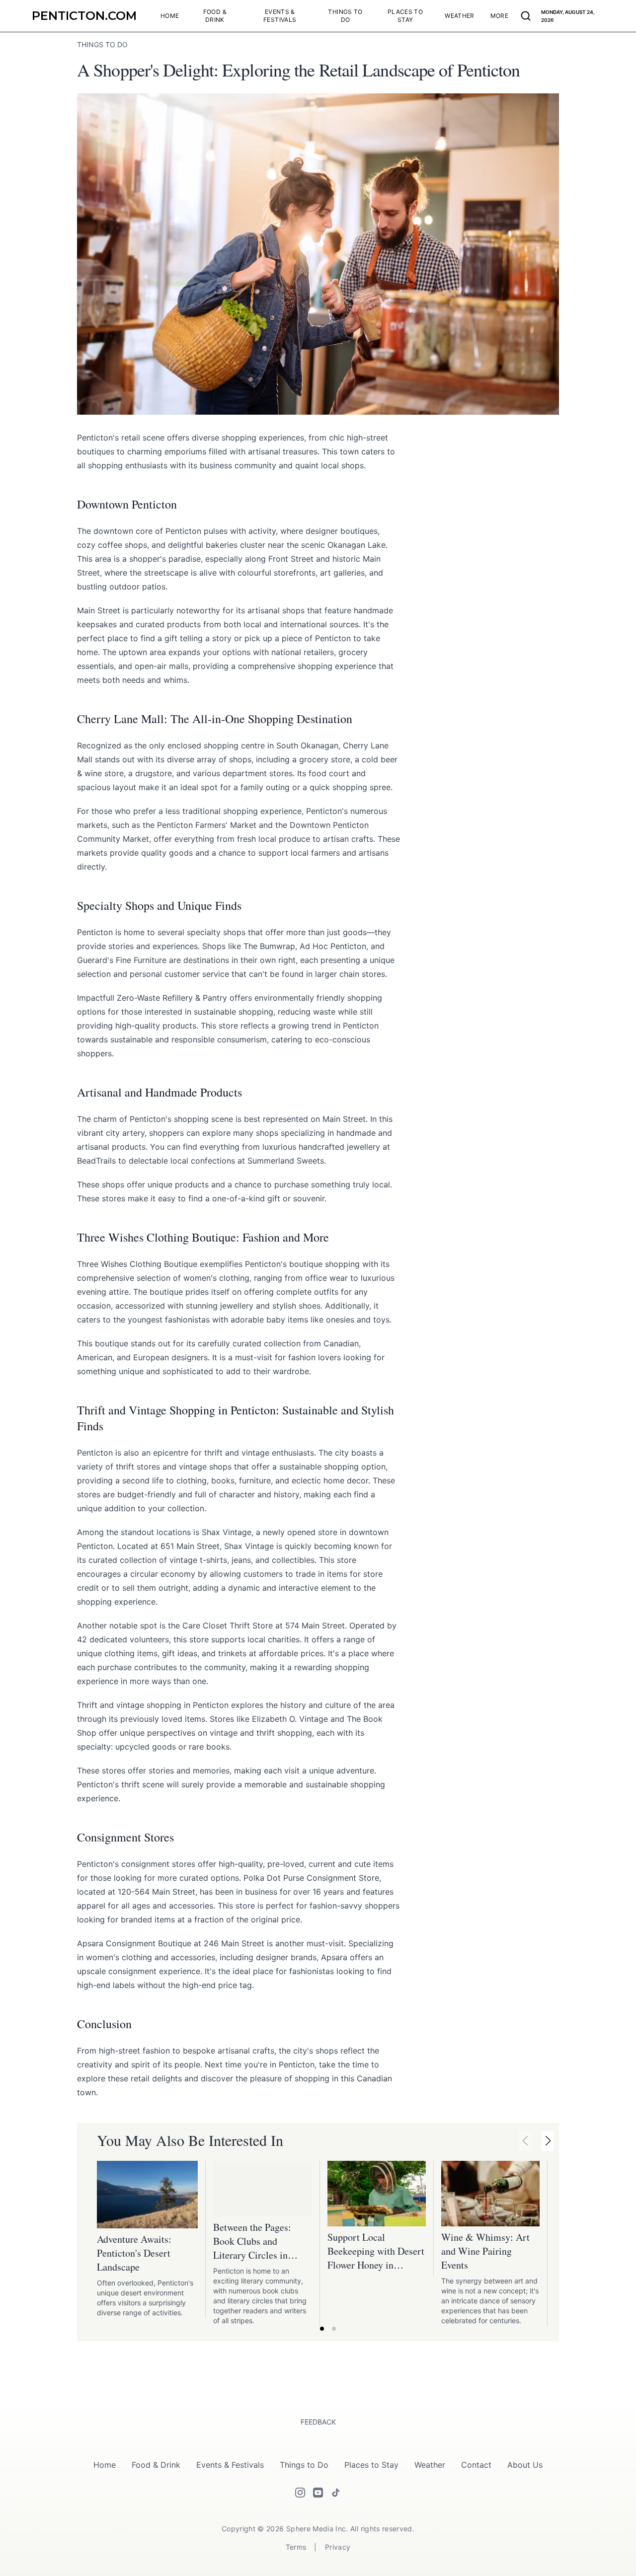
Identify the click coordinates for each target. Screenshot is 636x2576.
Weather (430, 2465)
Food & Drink (156, 2465)
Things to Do (304, 2465)
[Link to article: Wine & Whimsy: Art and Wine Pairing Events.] (490, 2194)
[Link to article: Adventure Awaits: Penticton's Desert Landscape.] (147, 2195)
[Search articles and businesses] (526, 16)
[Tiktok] (336, 2493)
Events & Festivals (230, 2465)
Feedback (318, 2422)
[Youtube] (318, 2493)
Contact (476, 2465)
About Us (525, 2465)
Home (105, 2465)
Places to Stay (371, 2465)
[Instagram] (300, 2493)
